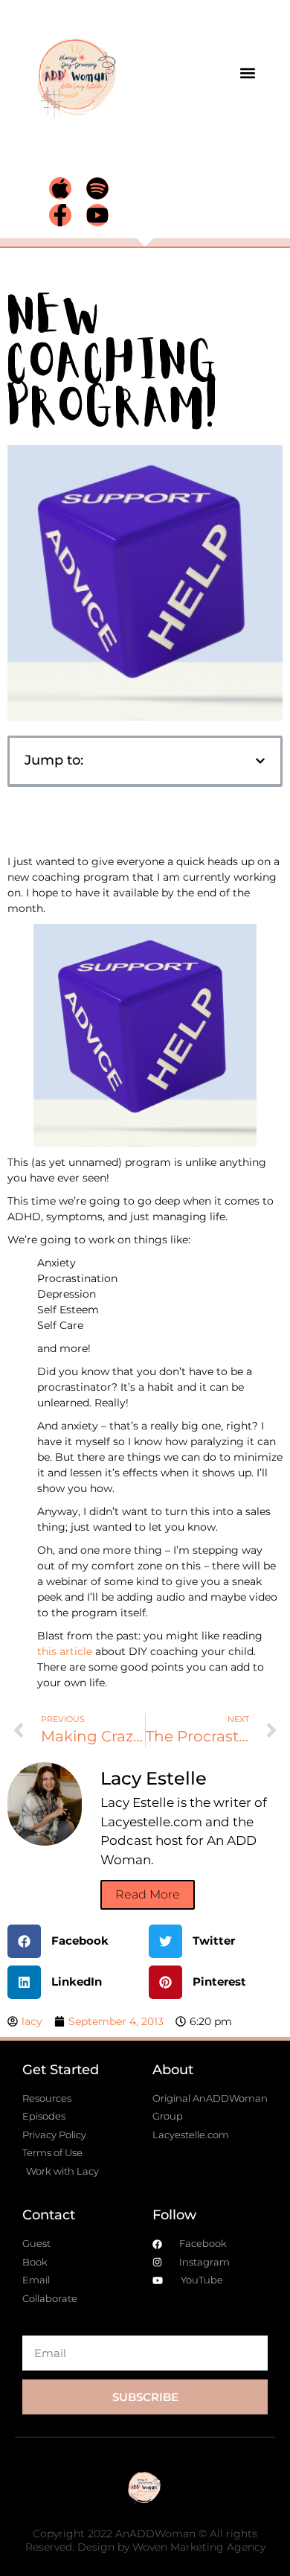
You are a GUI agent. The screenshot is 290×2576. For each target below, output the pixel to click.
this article (65, 1651)
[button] (247, 73)
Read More (148, 1894)
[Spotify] (97, 188)
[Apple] (60, 188)
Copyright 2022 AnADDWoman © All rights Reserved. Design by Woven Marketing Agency (145, 2540)
